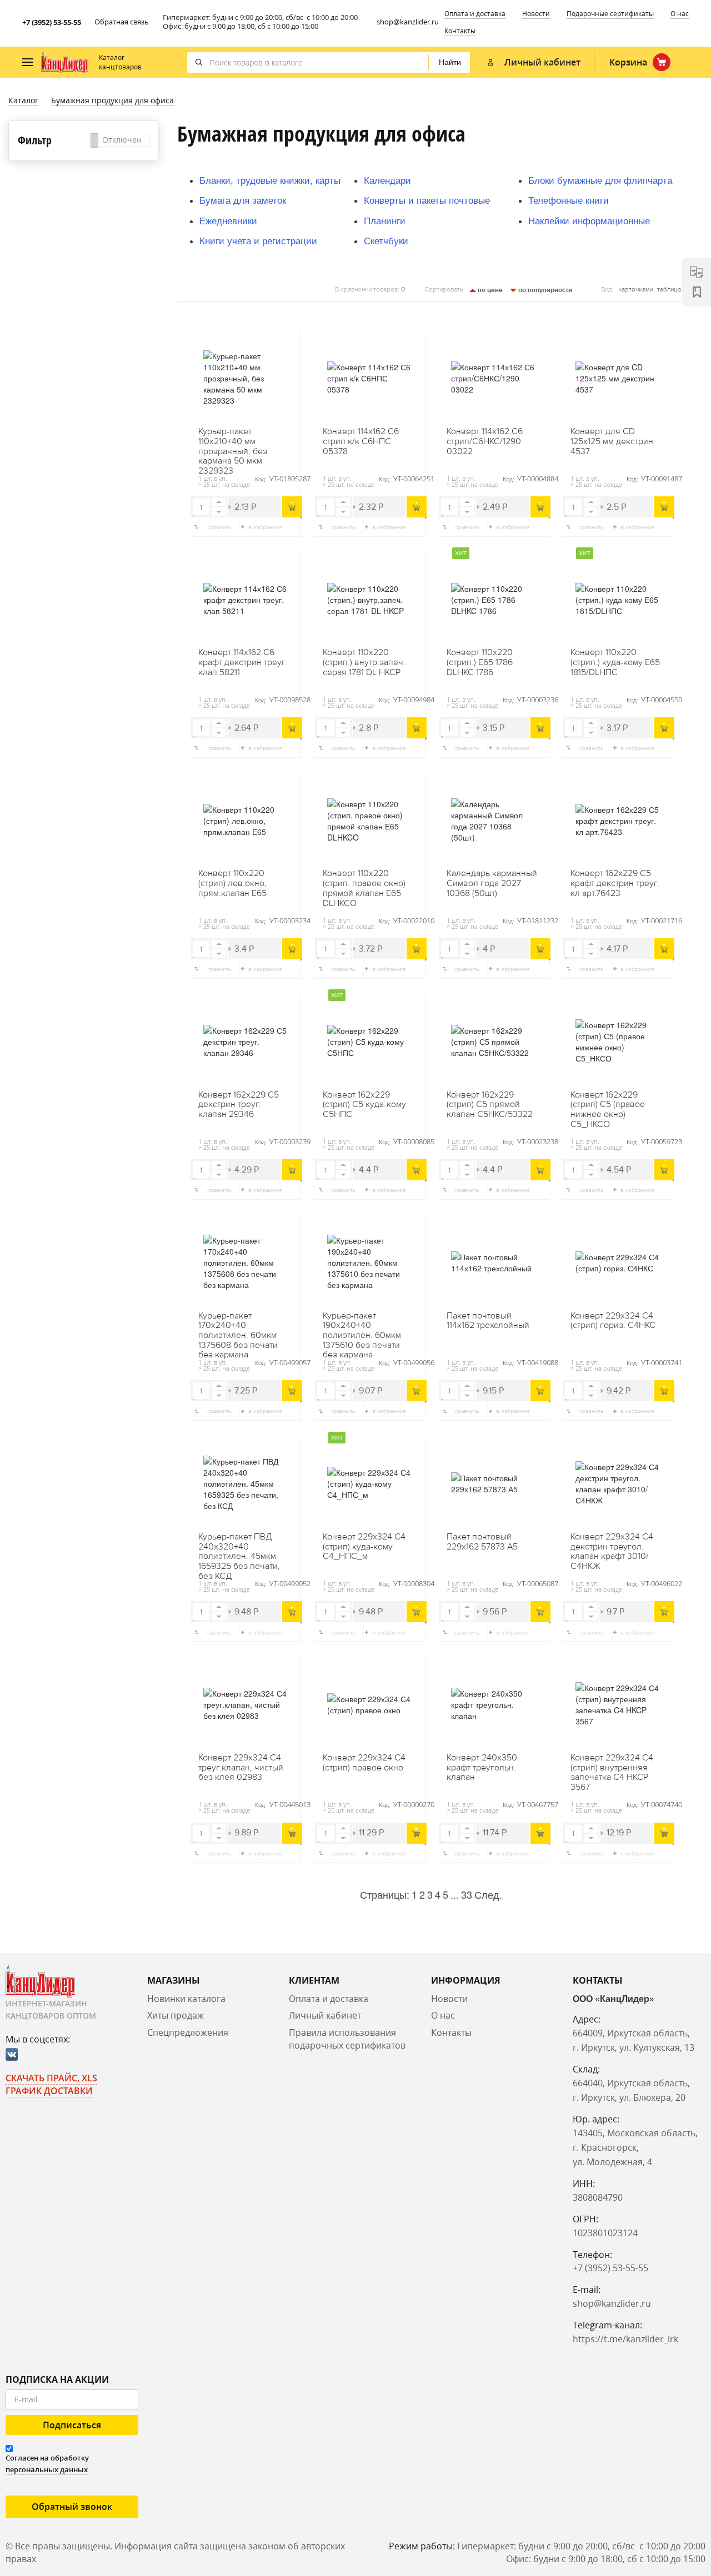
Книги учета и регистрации (258, 240)
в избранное (265, 527)
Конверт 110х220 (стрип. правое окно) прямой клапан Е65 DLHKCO (364, 888)
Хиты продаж (176, 2015)
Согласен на (47, 2464)
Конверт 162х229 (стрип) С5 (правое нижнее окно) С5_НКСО (608, 1110)
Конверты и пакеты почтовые (427, 200)
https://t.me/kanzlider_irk (625, 2339)
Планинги (385, 220)
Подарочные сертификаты (610, 14)
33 (467, 1894)
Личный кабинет (325, 2015)
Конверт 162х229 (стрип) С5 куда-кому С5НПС (364, 1105)
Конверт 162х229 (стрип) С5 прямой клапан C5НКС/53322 (490, 1105)
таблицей (671, 290)
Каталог (23, 100)
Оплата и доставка (475, 14)
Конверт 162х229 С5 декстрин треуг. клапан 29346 (239, 1105)
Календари (387, 180)
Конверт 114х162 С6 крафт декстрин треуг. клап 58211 (243, 663)
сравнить (219, 527)
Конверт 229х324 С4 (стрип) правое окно (364, 1763)
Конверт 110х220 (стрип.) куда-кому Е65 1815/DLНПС (615, 663)
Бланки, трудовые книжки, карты (270, 180)
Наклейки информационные (589, 220)
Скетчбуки (386, 240)
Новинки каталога (186, 1999)
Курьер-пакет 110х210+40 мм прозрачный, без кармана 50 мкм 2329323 (233, 446)
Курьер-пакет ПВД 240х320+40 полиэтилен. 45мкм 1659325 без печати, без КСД (239, 1552)
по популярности (544, 290)
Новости (536, 14)
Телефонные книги (569, 200)
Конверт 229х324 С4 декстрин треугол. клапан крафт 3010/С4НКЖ (612, 1552)
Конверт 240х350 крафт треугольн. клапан (482, 1768)
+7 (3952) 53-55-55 (52, 22)
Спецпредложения (188, 2032)
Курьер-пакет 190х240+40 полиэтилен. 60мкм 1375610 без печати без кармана (362, 1331)
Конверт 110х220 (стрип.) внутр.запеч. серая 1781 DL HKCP (364, 663)
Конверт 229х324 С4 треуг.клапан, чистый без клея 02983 (241, 1768)
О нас (680, 14)
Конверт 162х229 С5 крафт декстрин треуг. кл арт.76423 (615, 884)
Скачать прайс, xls (51, 2078)
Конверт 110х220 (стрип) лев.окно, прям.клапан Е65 (232, 884)
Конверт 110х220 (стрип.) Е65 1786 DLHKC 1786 (480, 663)
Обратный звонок (72, 2507)
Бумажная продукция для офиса (112, 100)
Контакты (460, 31)
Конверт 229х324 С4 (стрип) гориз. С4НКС (613, 1321)
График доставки (49, 2091)
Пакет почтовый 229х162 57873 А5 (482, 1542)
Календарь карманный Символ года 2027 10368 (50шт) (492, 884)
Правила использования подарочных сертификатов (347, 2039)
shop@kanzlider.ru (408, 22)
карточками (635, 290)
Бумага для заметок (243, 200)
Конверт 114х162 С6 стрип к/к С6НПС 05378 (361, 442)
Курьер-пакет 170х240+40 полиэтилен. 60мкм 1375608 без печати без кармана (238, 1331)
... (455, 1894)
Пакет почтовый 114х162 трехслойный (488, 1321)
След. (488, 1894)
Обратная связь (122, 22)
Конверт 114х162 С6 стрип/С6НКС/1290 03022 (485, 442)
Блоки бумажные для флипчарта (600, 180)
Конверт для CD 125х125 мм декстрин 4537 (612, 442)
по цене (489, 290)
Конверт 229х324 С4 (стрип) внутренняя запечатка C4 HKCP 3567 (612, 1773)
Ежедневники (228, 220)
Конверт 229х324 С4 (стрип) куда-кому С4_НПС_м (364, 1547)
